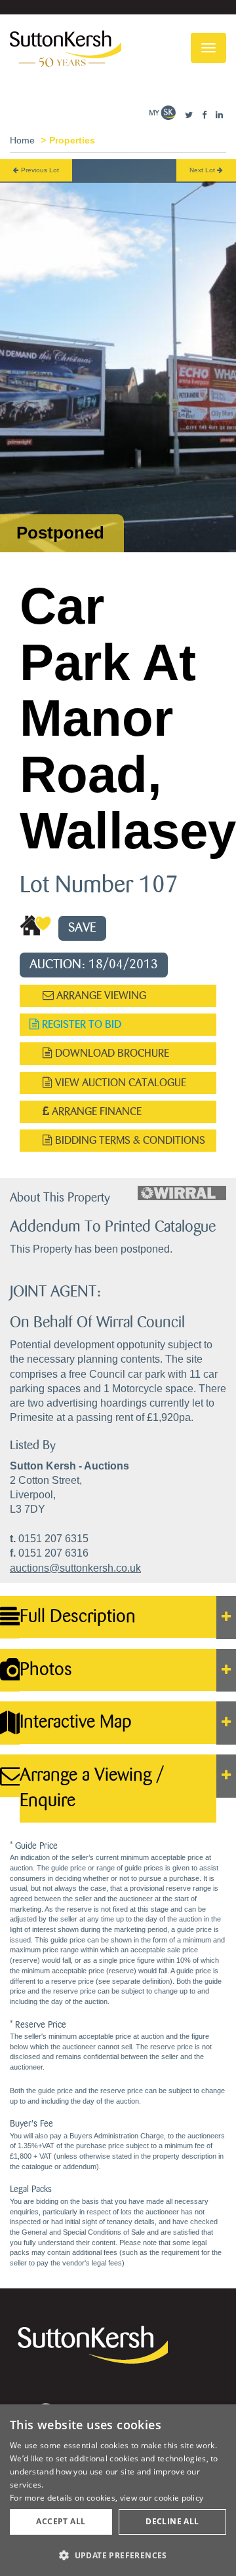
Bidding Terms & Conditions (129, 1140)
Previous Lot (39, 170)
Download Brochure (111, 1053)
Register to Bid (80, 1024)
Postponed (60, 533)
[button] (118, 2555)
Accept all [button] (61, 2521)
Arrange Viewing (100, 995)
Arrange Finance (95, 1111)
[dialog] (118, 2490)
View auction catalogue (119, 1083)
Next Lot (203, 170)
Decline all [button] (172, 2521)
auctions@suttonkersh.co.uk (75, 1568)
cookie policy (179, 2498)
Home (22, 140)
